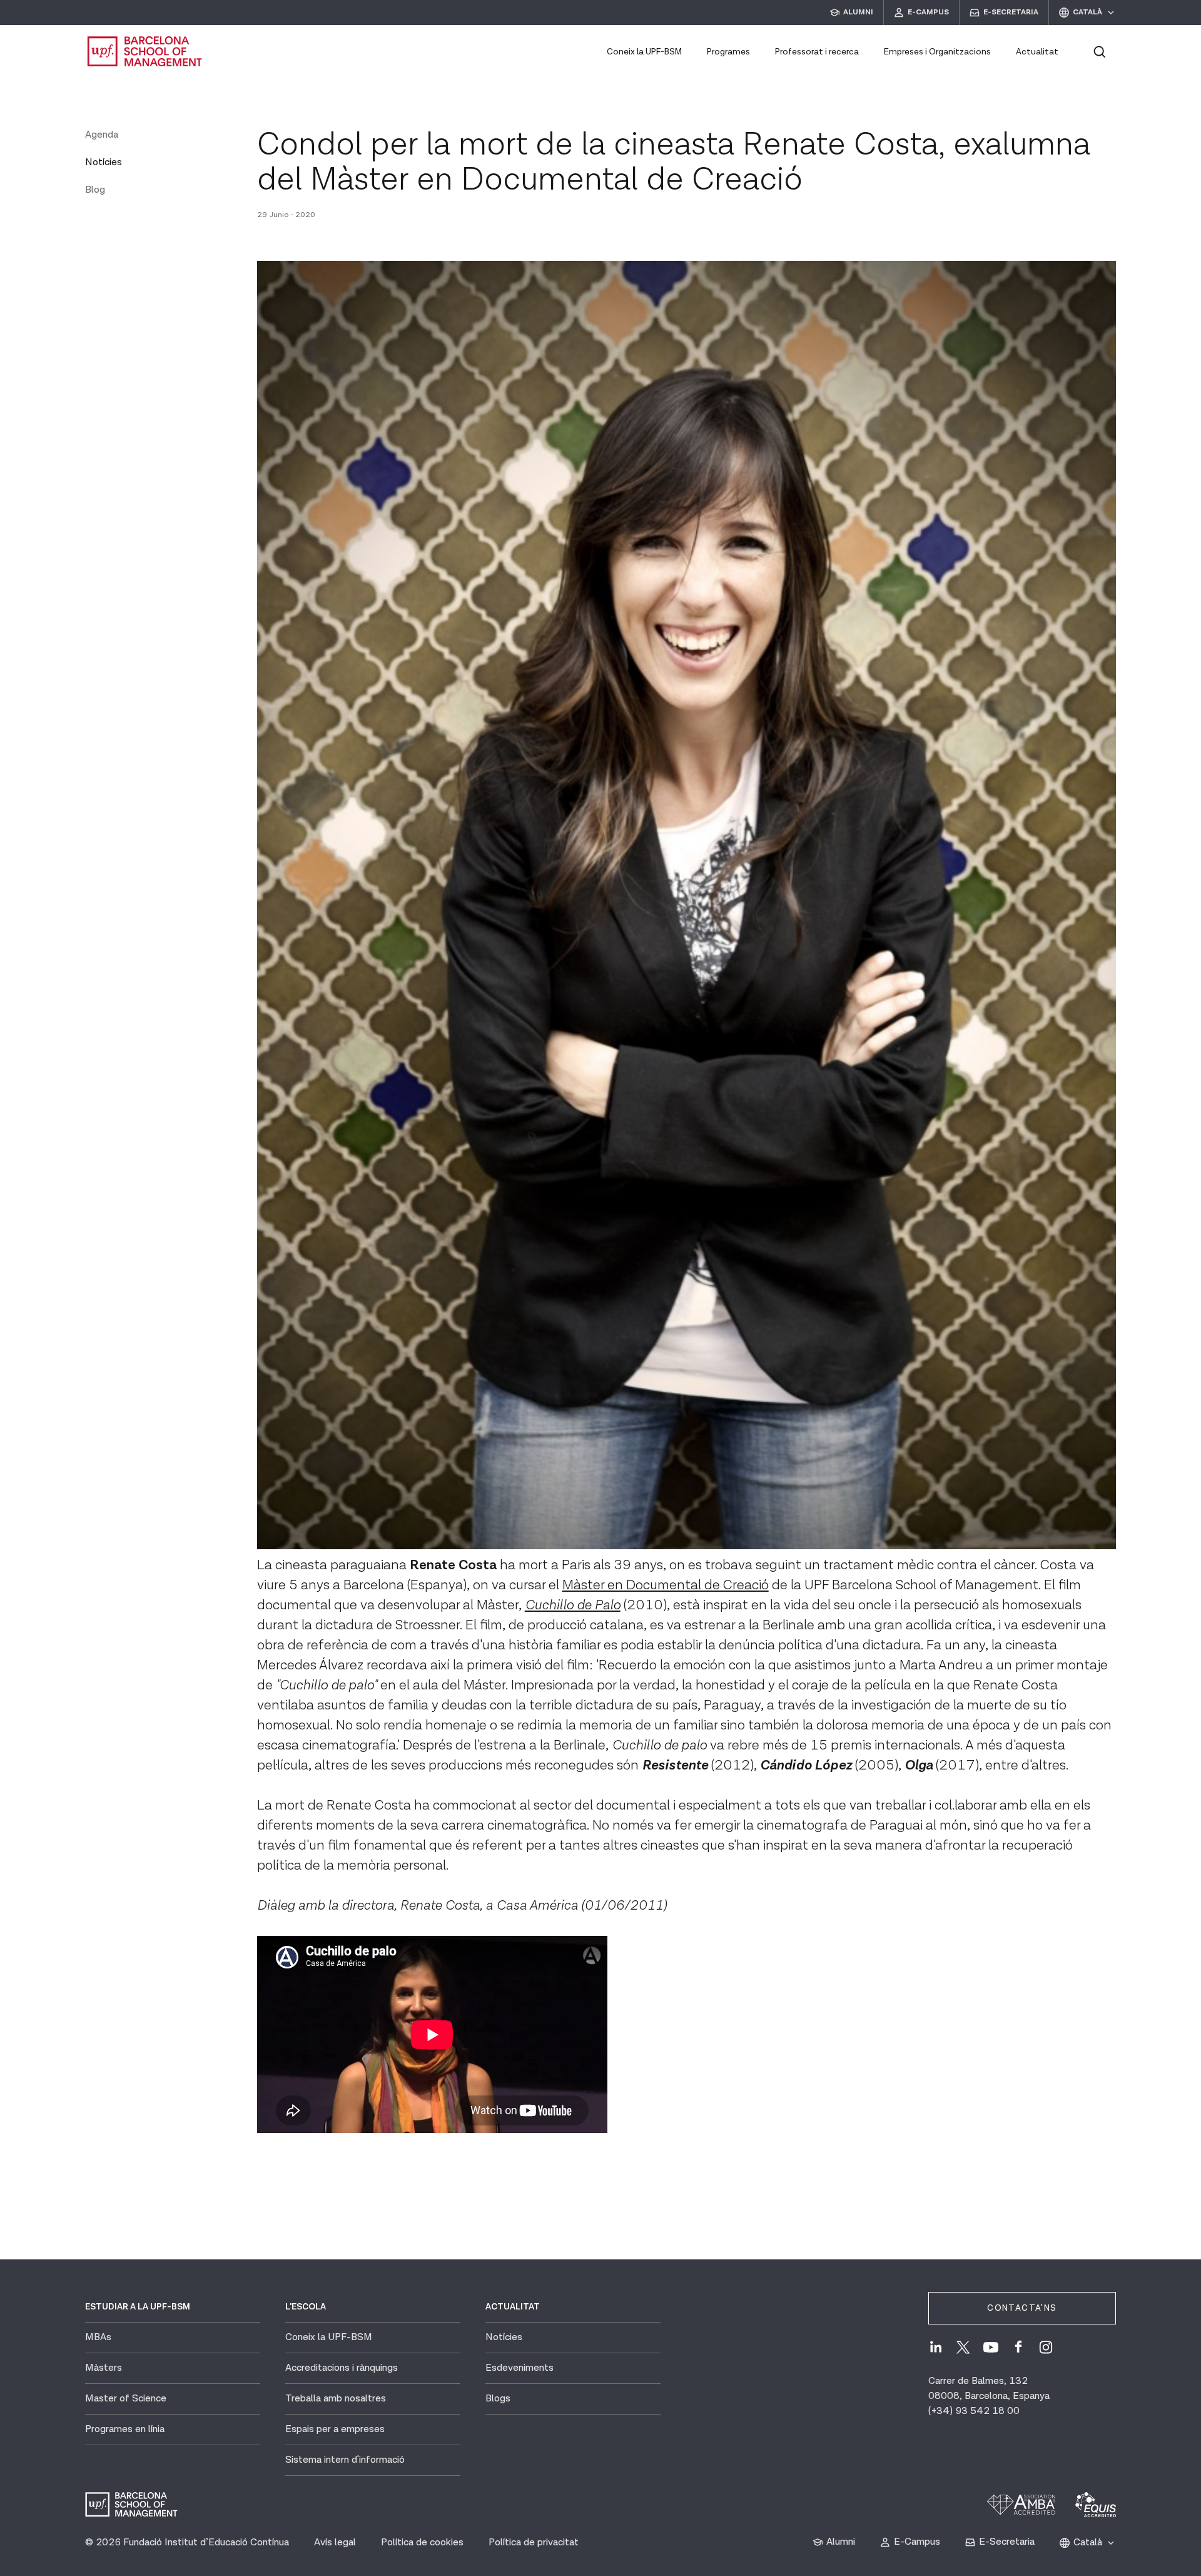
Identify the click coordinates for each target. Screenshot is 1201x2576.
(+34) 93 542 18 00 (974, 2411)
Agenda (102, 135)
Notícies (104, 162)
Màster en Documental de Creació (666, 1585)
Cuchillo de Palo (573, 1605)
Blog (95, 190)
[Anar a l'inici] (145, 51)
